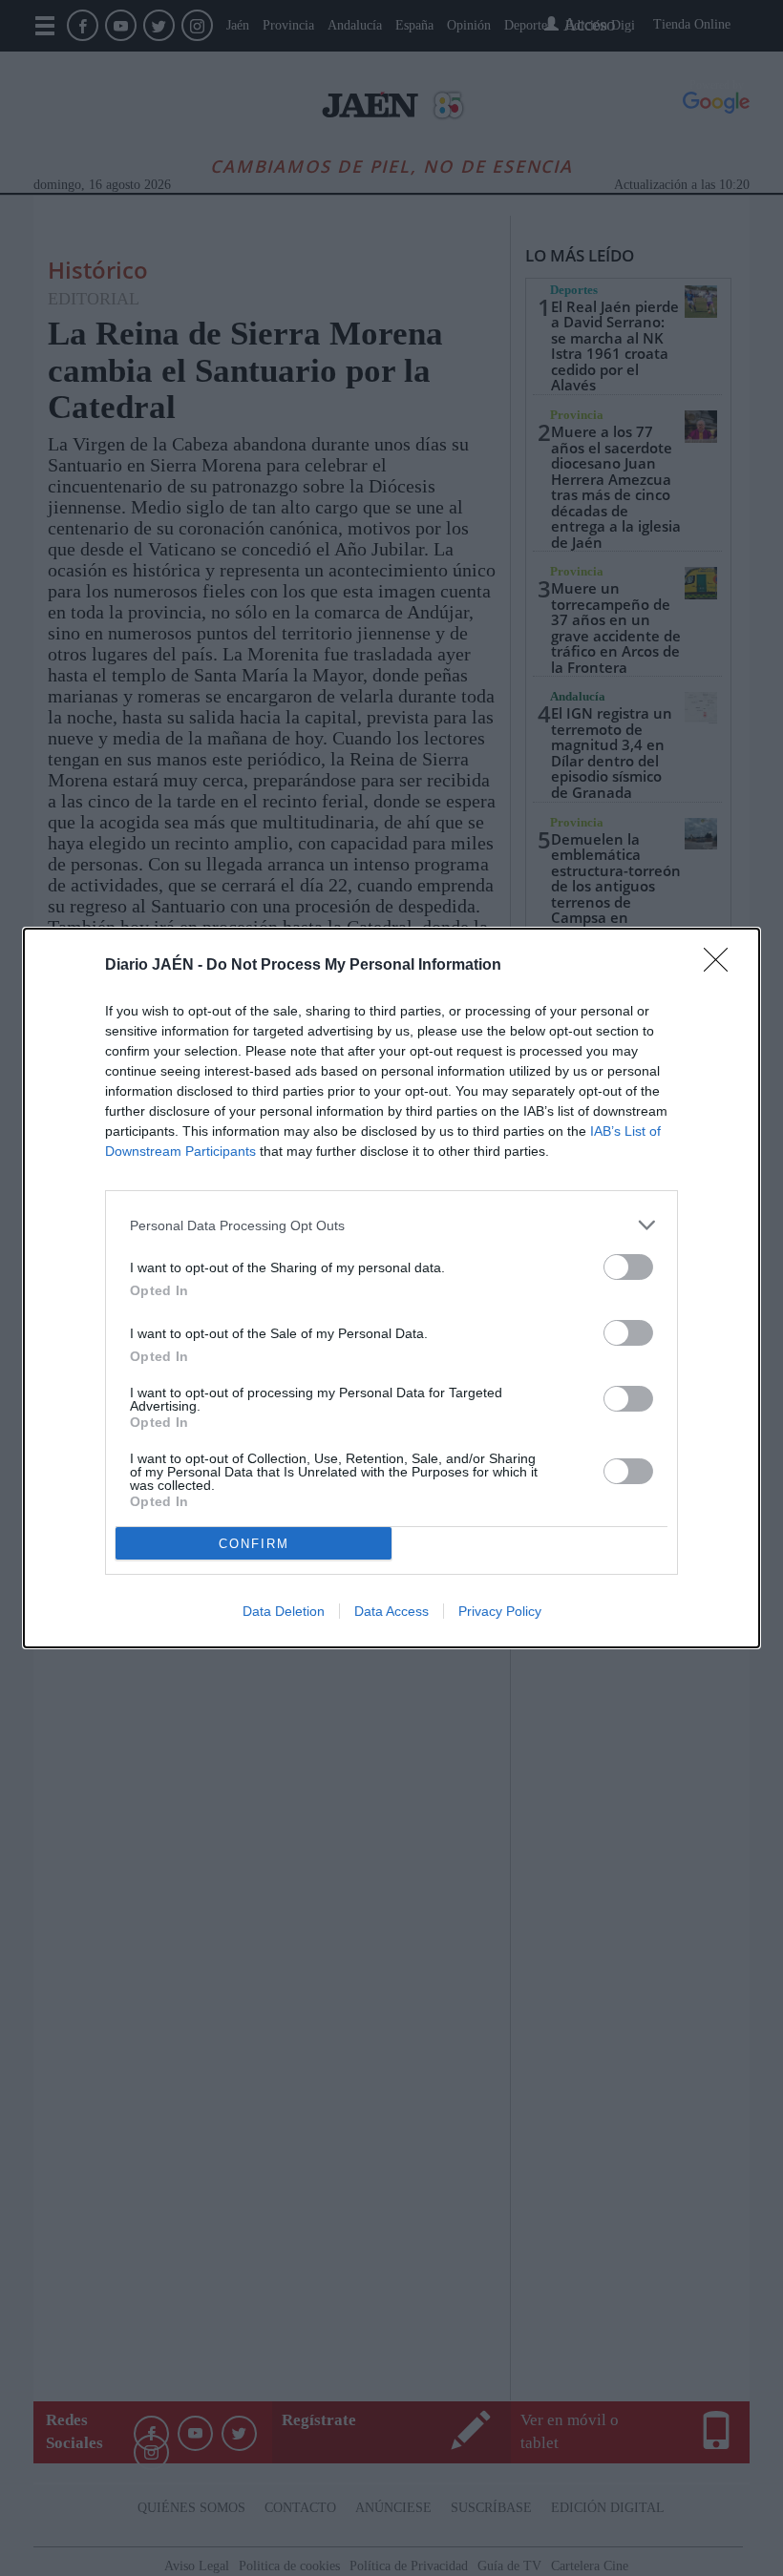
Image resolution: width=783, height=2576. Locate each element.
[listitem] (391, 1225)
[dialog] (391, 1288)
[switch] (628, 1267)
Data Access (391, 1611)
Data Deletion (284, 1611)
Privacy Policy (500, 1611)
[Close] (722, 966)
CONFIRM (254, 1544)
